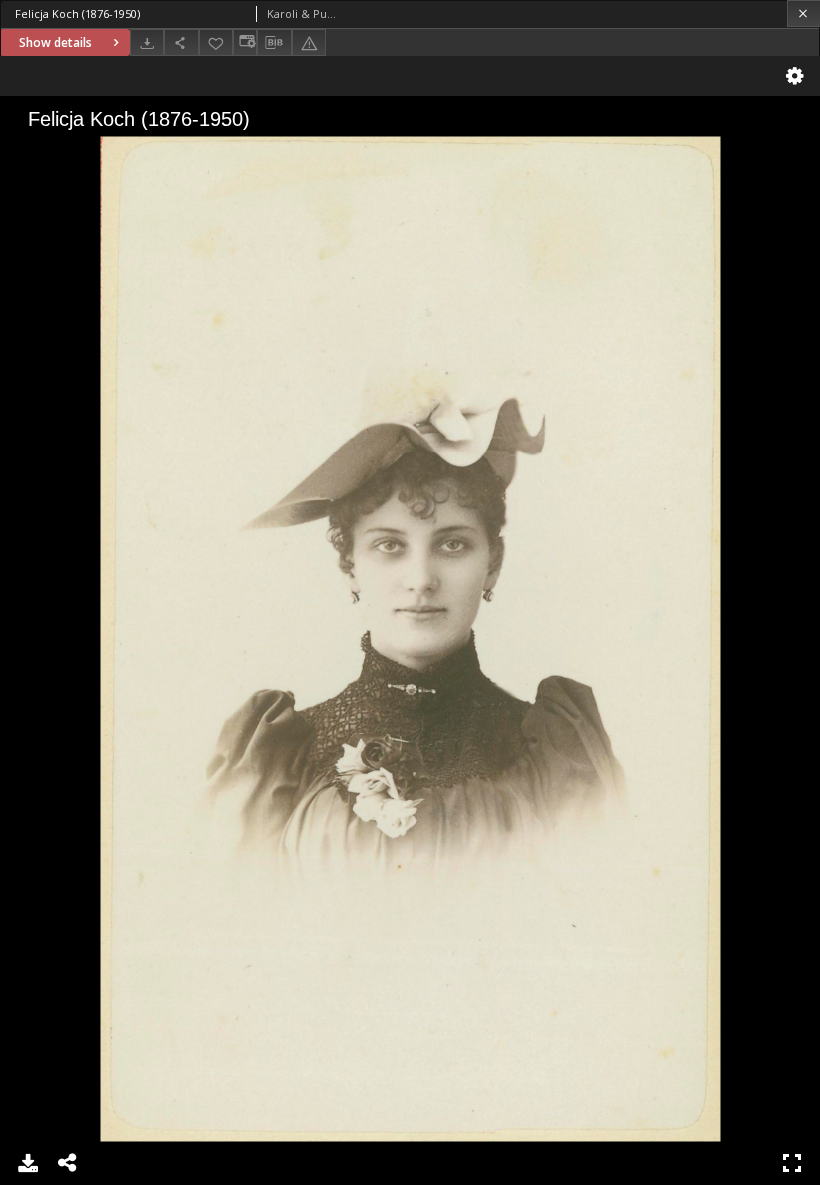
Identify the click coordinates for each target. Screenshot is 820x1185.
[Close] (803, 13)
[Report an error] (309, 42)
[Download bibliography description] (274, 43)
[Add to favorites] (216, 42)
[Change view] (245, 42)
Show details (55, 42)
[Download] (147, 42)
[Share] (181, 42)
